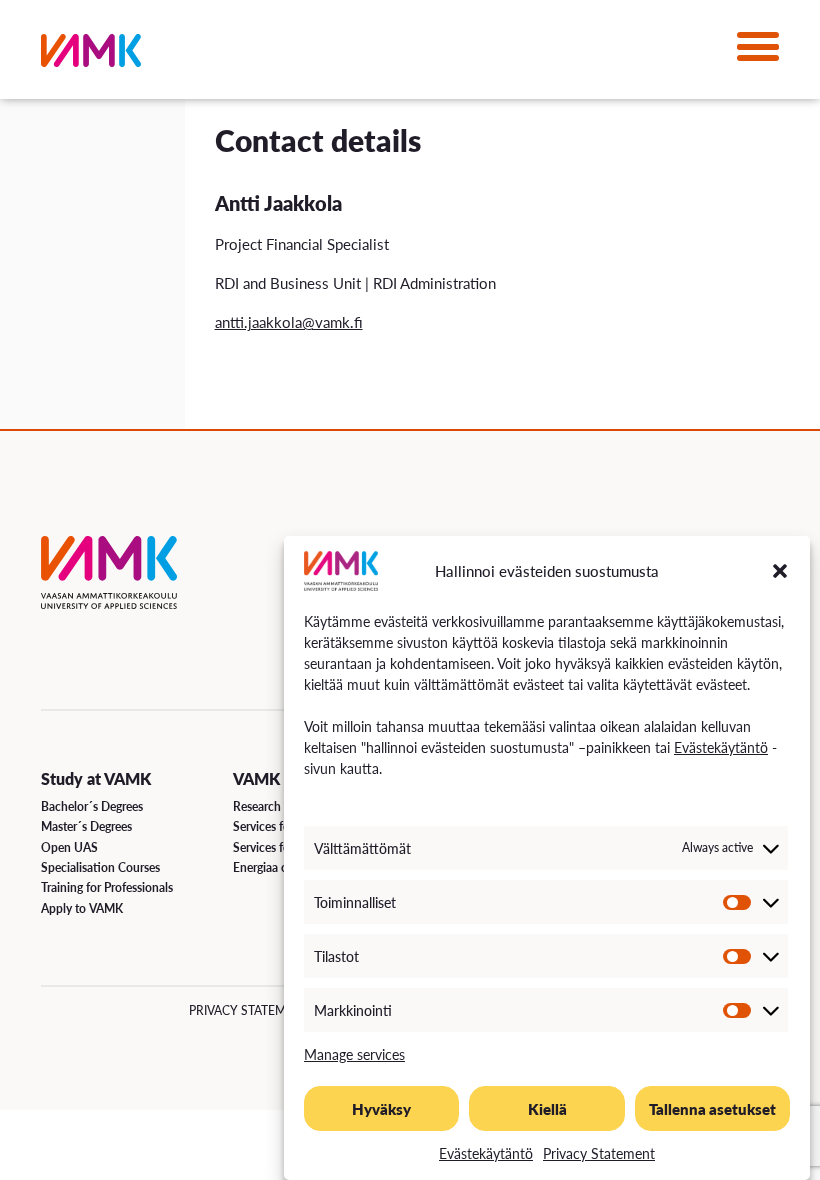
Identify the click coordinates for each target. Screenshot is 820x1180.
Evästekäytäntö (721, 747)
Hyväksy (381, 1108)
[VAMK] (91, 54)
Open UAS (69, 847)
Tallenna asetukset (712, 1108)
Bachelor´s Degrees (92, 806)
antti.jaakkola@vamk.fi (289, 321)
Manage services (354, 1054)
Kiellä (547, 1108)
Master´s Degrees (86, 826)
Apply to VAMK (82, 908)
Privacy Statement (599, 1153)
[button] (780, 571)
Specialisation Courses (100, 867)
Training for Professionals (107, 887)
